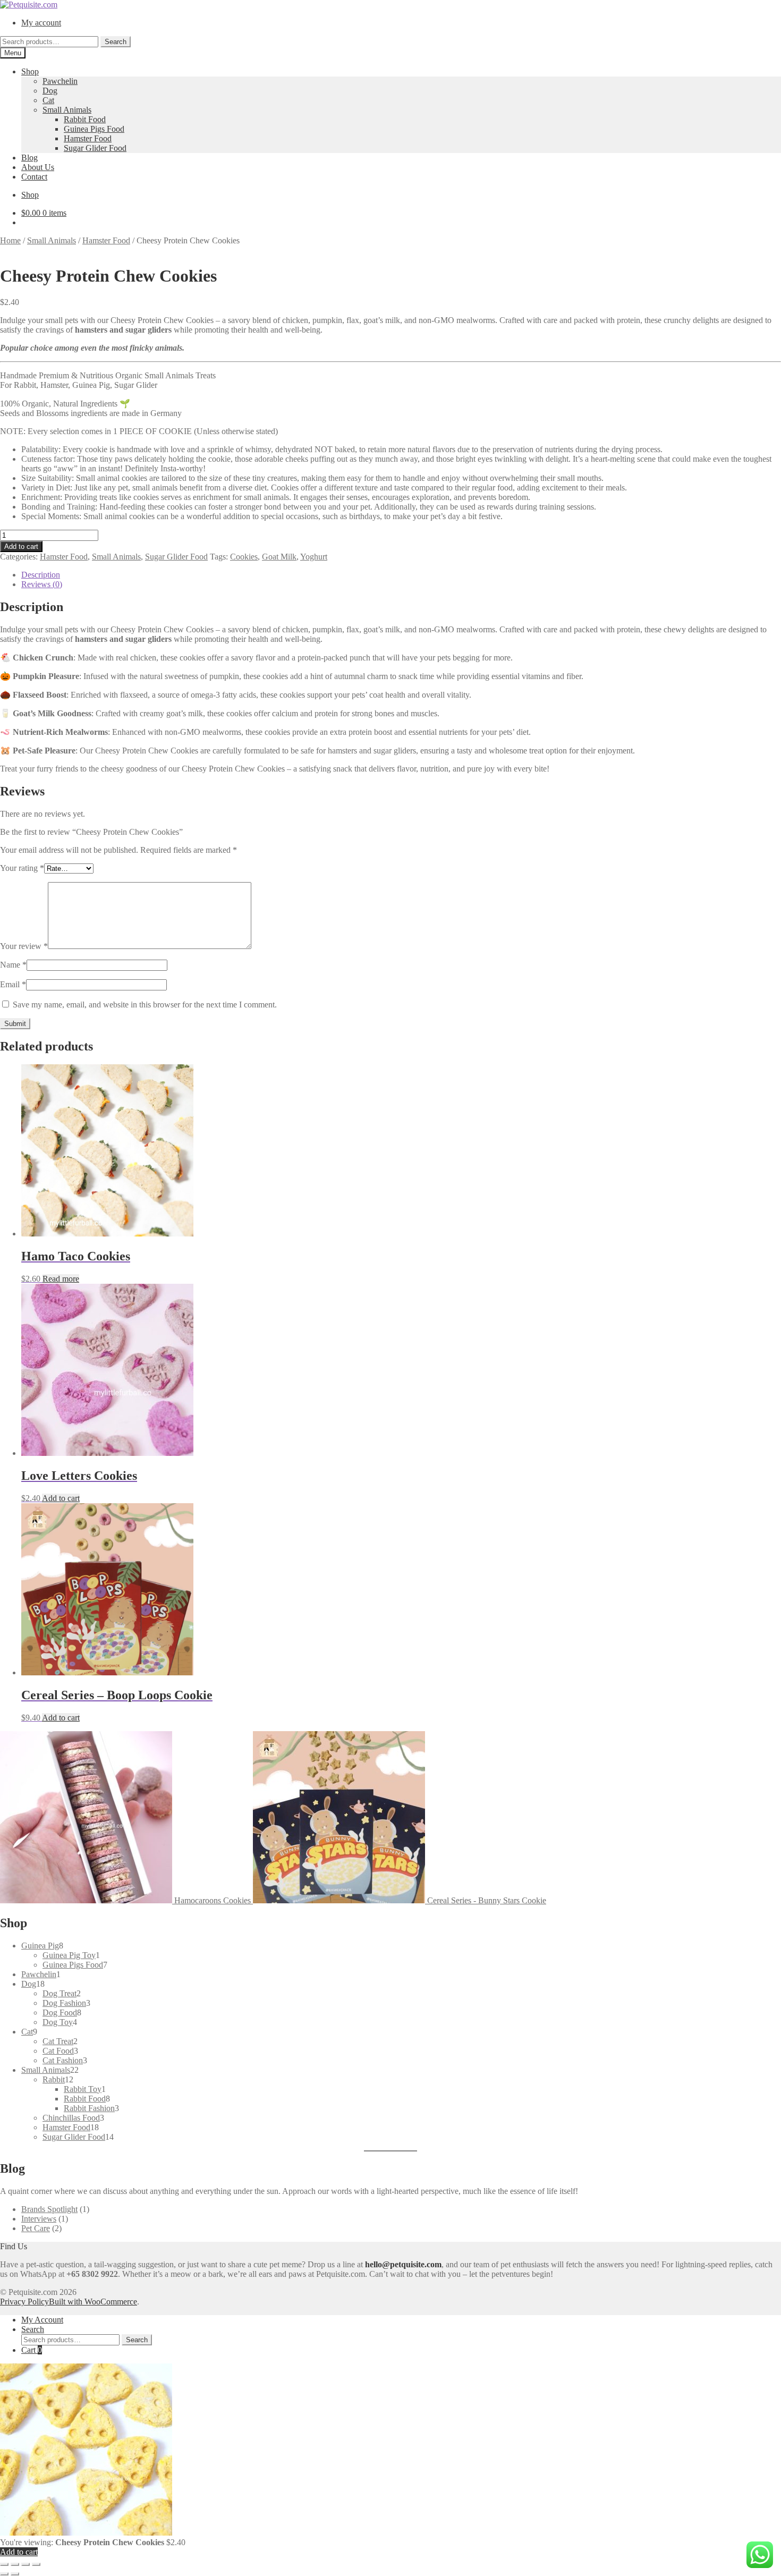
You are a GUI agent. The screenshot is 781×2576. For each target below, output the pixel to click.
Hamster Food (88, 138)
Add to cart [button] (61, 1498)
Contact (34, 177)
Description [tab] (41, 575)
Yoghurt (314, 557)
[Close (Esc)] (36, 2564)
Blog (29, 158)
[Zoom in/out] (4, 2564)
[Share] (26, 2564)
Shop (30, 71)
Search (116, 42)
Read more (61, 1279)
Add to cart (21, 546)
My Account (42, 2320)
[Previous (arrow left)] (4, 2574)
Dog (50, 91)
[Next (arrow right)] (15, 2574)
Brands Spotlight (49, 2209)
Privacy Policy (24, 2302)
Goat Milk (279, 557)
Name (13, 965)
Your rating (22, 868)
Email (13, 984)
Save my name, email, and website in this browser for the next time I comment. (145, 1005)
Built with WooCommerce (93, 2302)
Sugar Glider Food (95, 148)
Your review (24, 946)
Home (10, 240)
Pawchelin (60, 81)
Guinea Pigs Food (94, 129)
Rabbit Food (85, 119)
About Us (38, 167)
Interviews (39, 2219)
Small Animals (67, 110)
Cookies (244, 557)
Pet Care (36, 2228)
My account (41, 23)
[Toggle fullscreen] (15, 2564)
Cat (48, 100)
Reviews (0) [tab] (42, 584)
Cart (32, 2350)
